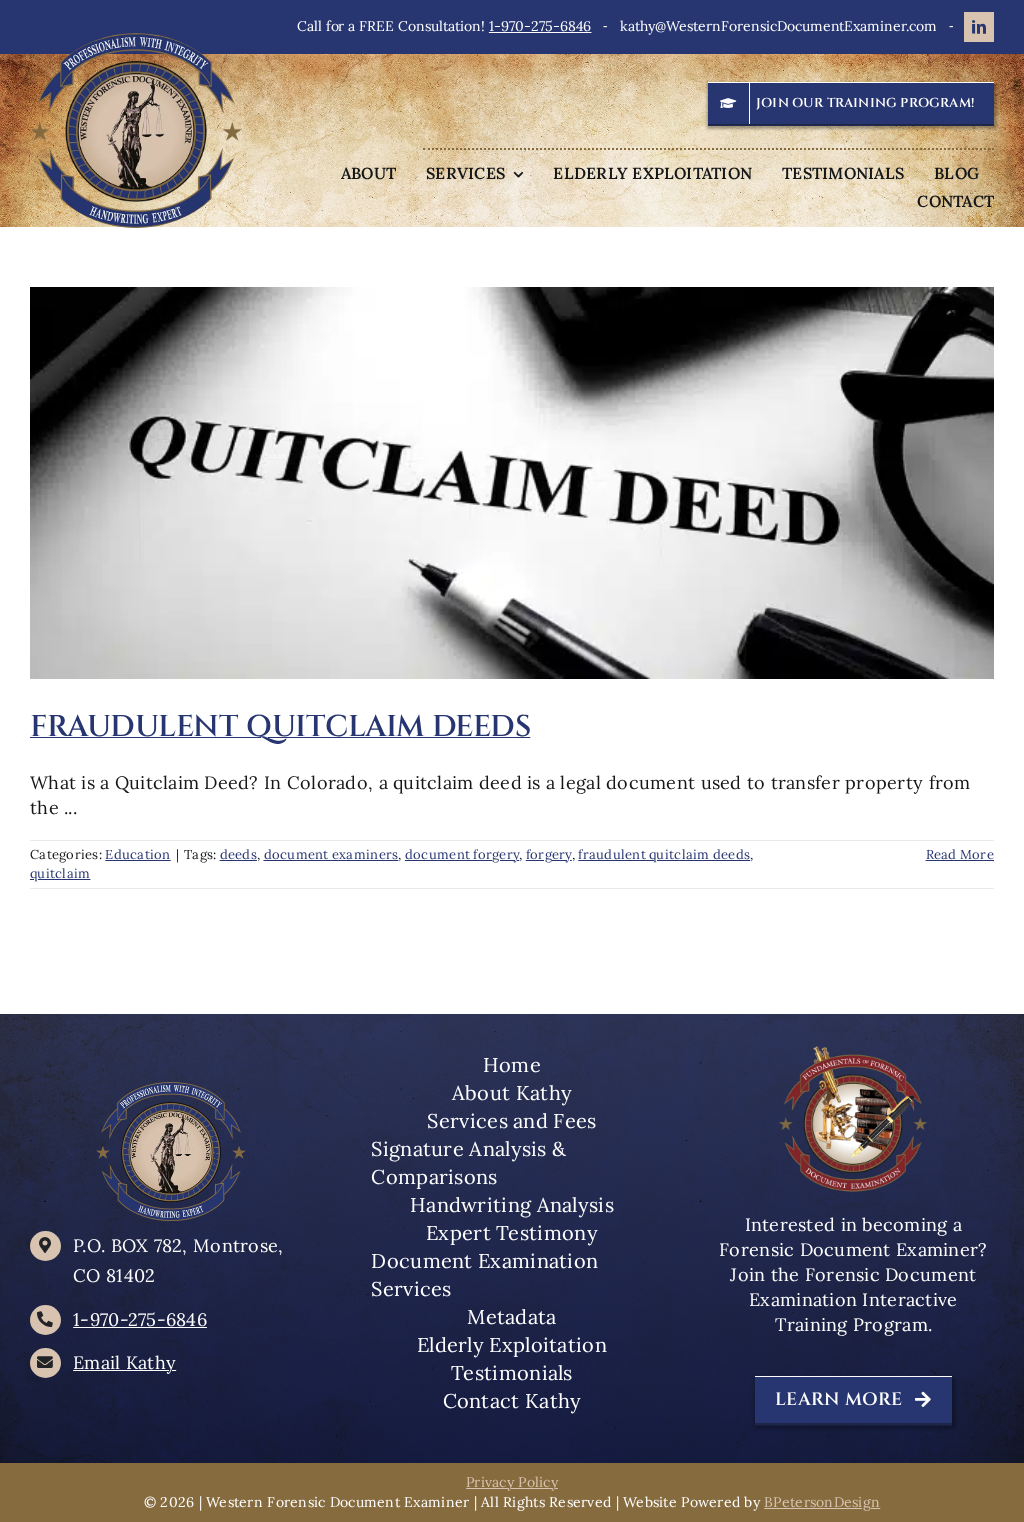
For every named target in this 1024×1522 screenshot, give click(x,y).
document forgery (462, 854)
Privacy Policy (512, 1482)
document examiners (331, 854)
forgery (549, 854)
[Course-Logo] (853, 1052)
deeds (238, 854)
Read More (960, 854)
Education (137, 854)
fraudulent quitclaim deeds (664, 854)
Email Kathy (124, 1362)
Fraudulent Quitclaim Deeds (280, 727)
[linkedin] (979, 27)
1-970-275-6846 (540, 26)
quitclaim (60, 873)
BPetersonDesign (822, 1502)
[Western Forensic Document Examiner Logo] (136, 41)
